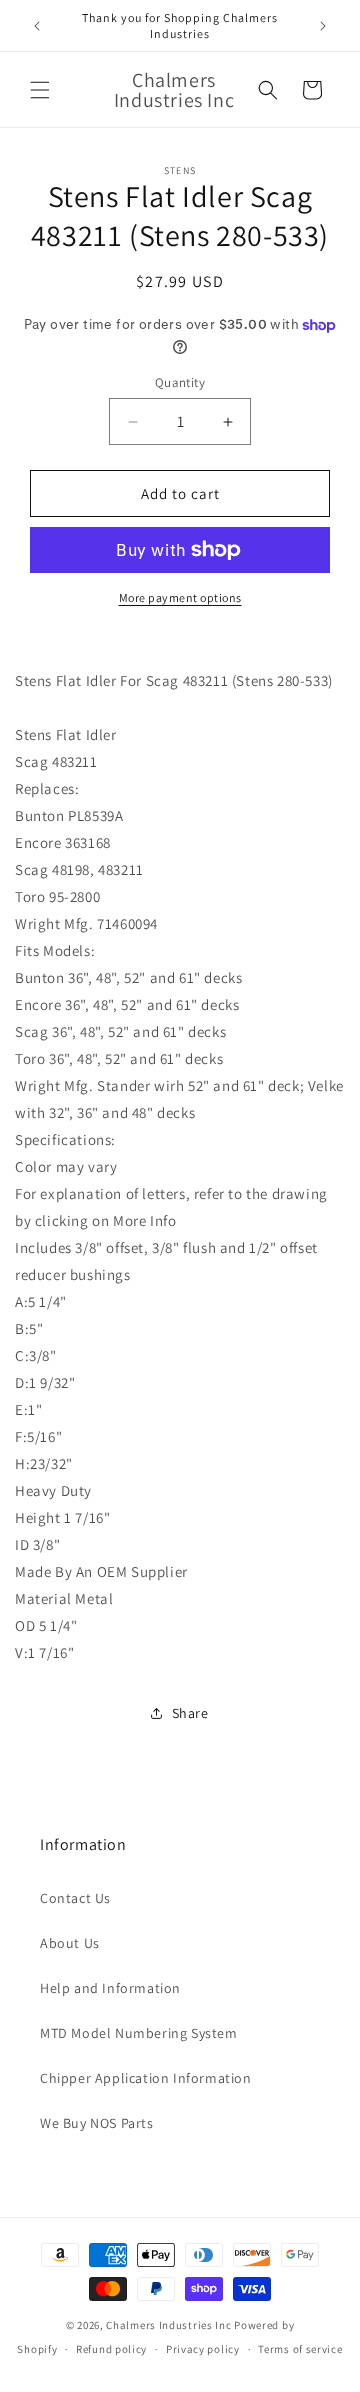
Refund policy (111, 2349)
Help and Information (110, 1988)
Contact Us (75, 1898)
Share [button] (190, 1713)
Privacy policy (203, 2349)
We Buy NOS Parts (97, 2123)
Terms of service (300, 2349)
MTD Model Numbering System (139, 2033)
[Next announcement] (323, 26)
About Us (70, 1943)
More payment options (180, 597)
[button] (40, 90)
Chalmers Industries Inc (168, 2325)
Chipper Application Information (146, 2078)
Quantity (180, 382)
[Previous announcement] (37, 26)
